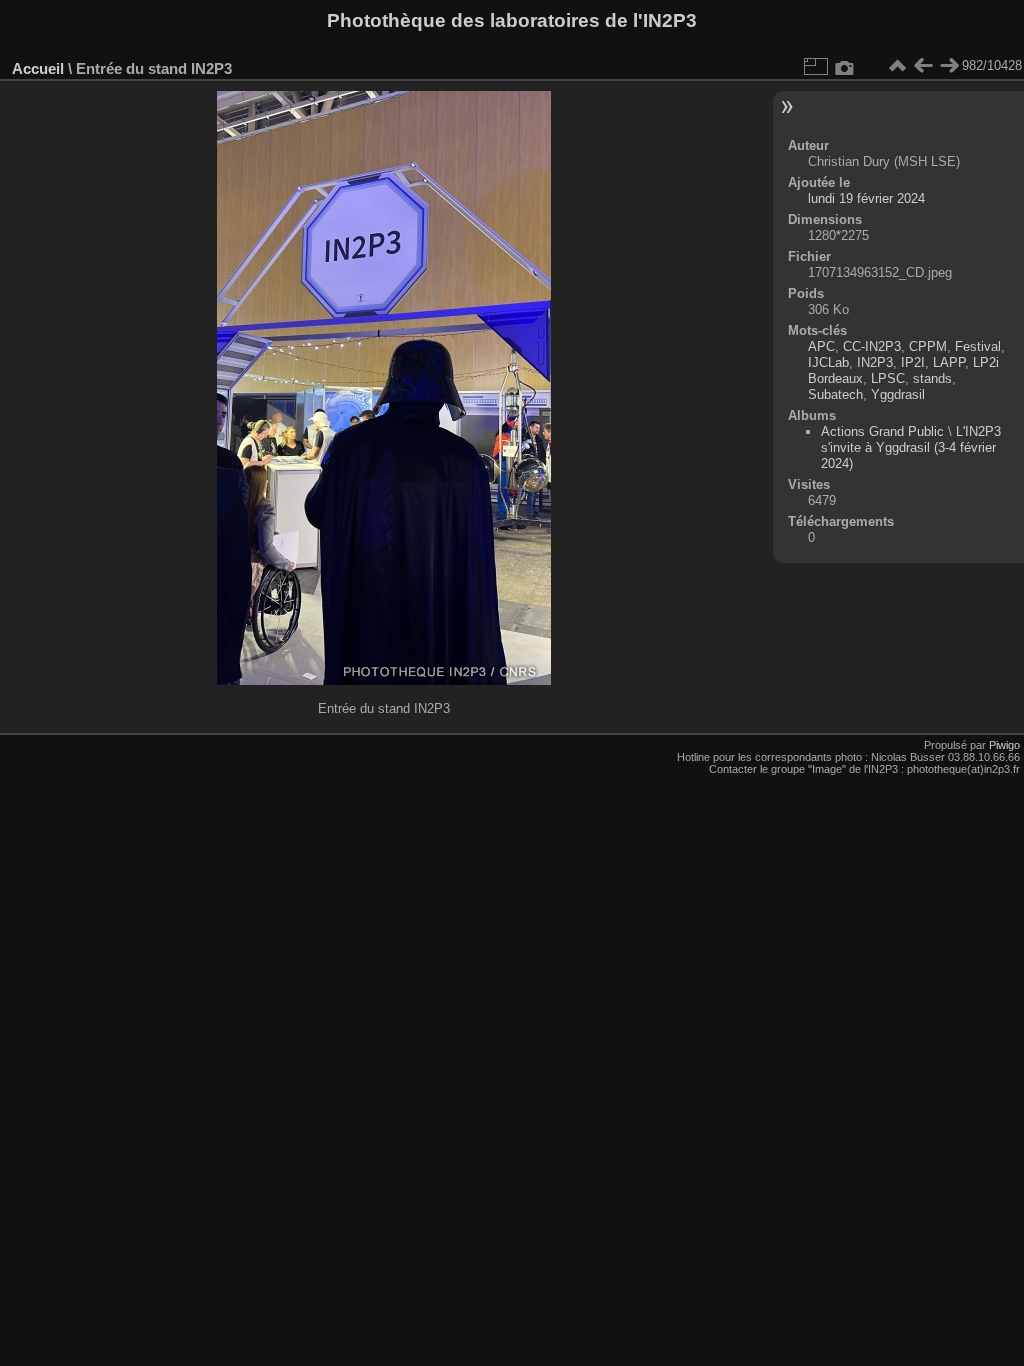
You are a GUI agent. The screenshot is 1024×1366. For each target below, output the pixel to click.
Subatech (835, 394)
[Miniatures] (897, 66)
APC (821, 346)
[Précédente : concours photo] (923, 66)
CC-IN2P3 (872, 346)
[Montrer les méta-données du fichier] (845, 66)
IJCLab (828, 362)
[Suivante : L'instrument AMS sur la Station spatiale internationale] (949, 66)
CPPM (928, 346)
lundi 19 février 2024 (866, 198)
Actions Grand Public (882, 431)
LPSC (888, 378)
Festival (978, 346)
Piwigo (1004, 745)
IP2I (913, 362)
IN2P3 (875, 362)
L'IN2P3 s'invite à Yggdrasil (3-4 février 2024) (911, 447)
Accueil (38, 68)
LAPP (949, 362)
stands (932, 378)
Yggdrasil (898, 394)
